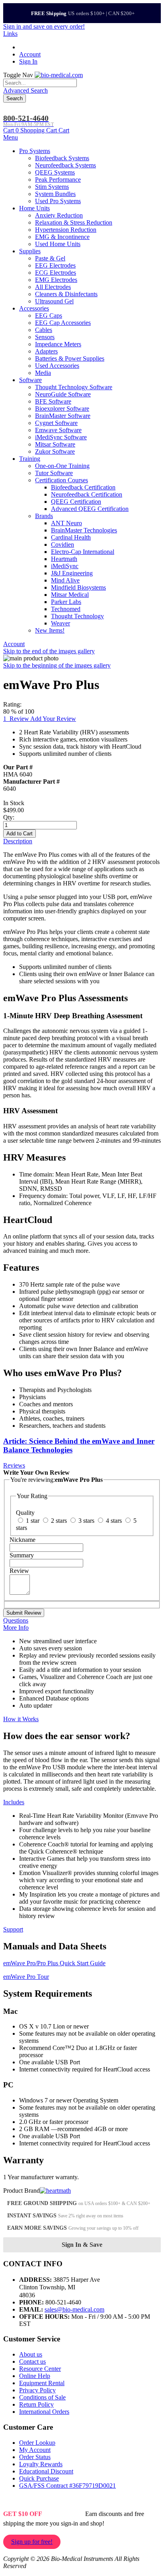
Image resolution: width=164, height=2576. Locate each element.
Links (10, 34)
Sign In (28, 61)
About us (31, 2354)
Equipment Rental (42, 2383)
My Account (35, 2450)
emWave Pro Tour (26, 1977)
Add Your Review (53, 719)
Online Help (35, 2376)
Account (30, 54)
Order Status (35, 2457)
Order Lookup (37, 2443)
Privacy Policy (37, 2390)
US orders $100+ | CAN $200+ (83, 13)
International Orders (44, 2412)
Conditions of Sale (42, 2397)
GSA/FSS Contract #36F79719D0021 (67, 2486)
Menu (11, 137)
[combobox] (40, 83)
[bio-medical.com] (59, 75)
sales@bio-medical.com (74, 2309)
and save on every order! (44, 26)
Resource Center (40, 2369)
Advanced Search (25, 90)
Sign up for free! (32, 2542)
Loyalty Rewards (41, 2464)
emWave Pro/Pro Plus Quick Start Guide (54, 1963)
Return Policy (36, 2404)
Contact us (32, 2361)
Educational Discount (46, 2471)
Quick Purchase (39, 2478)
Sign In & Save (82, 2245)
